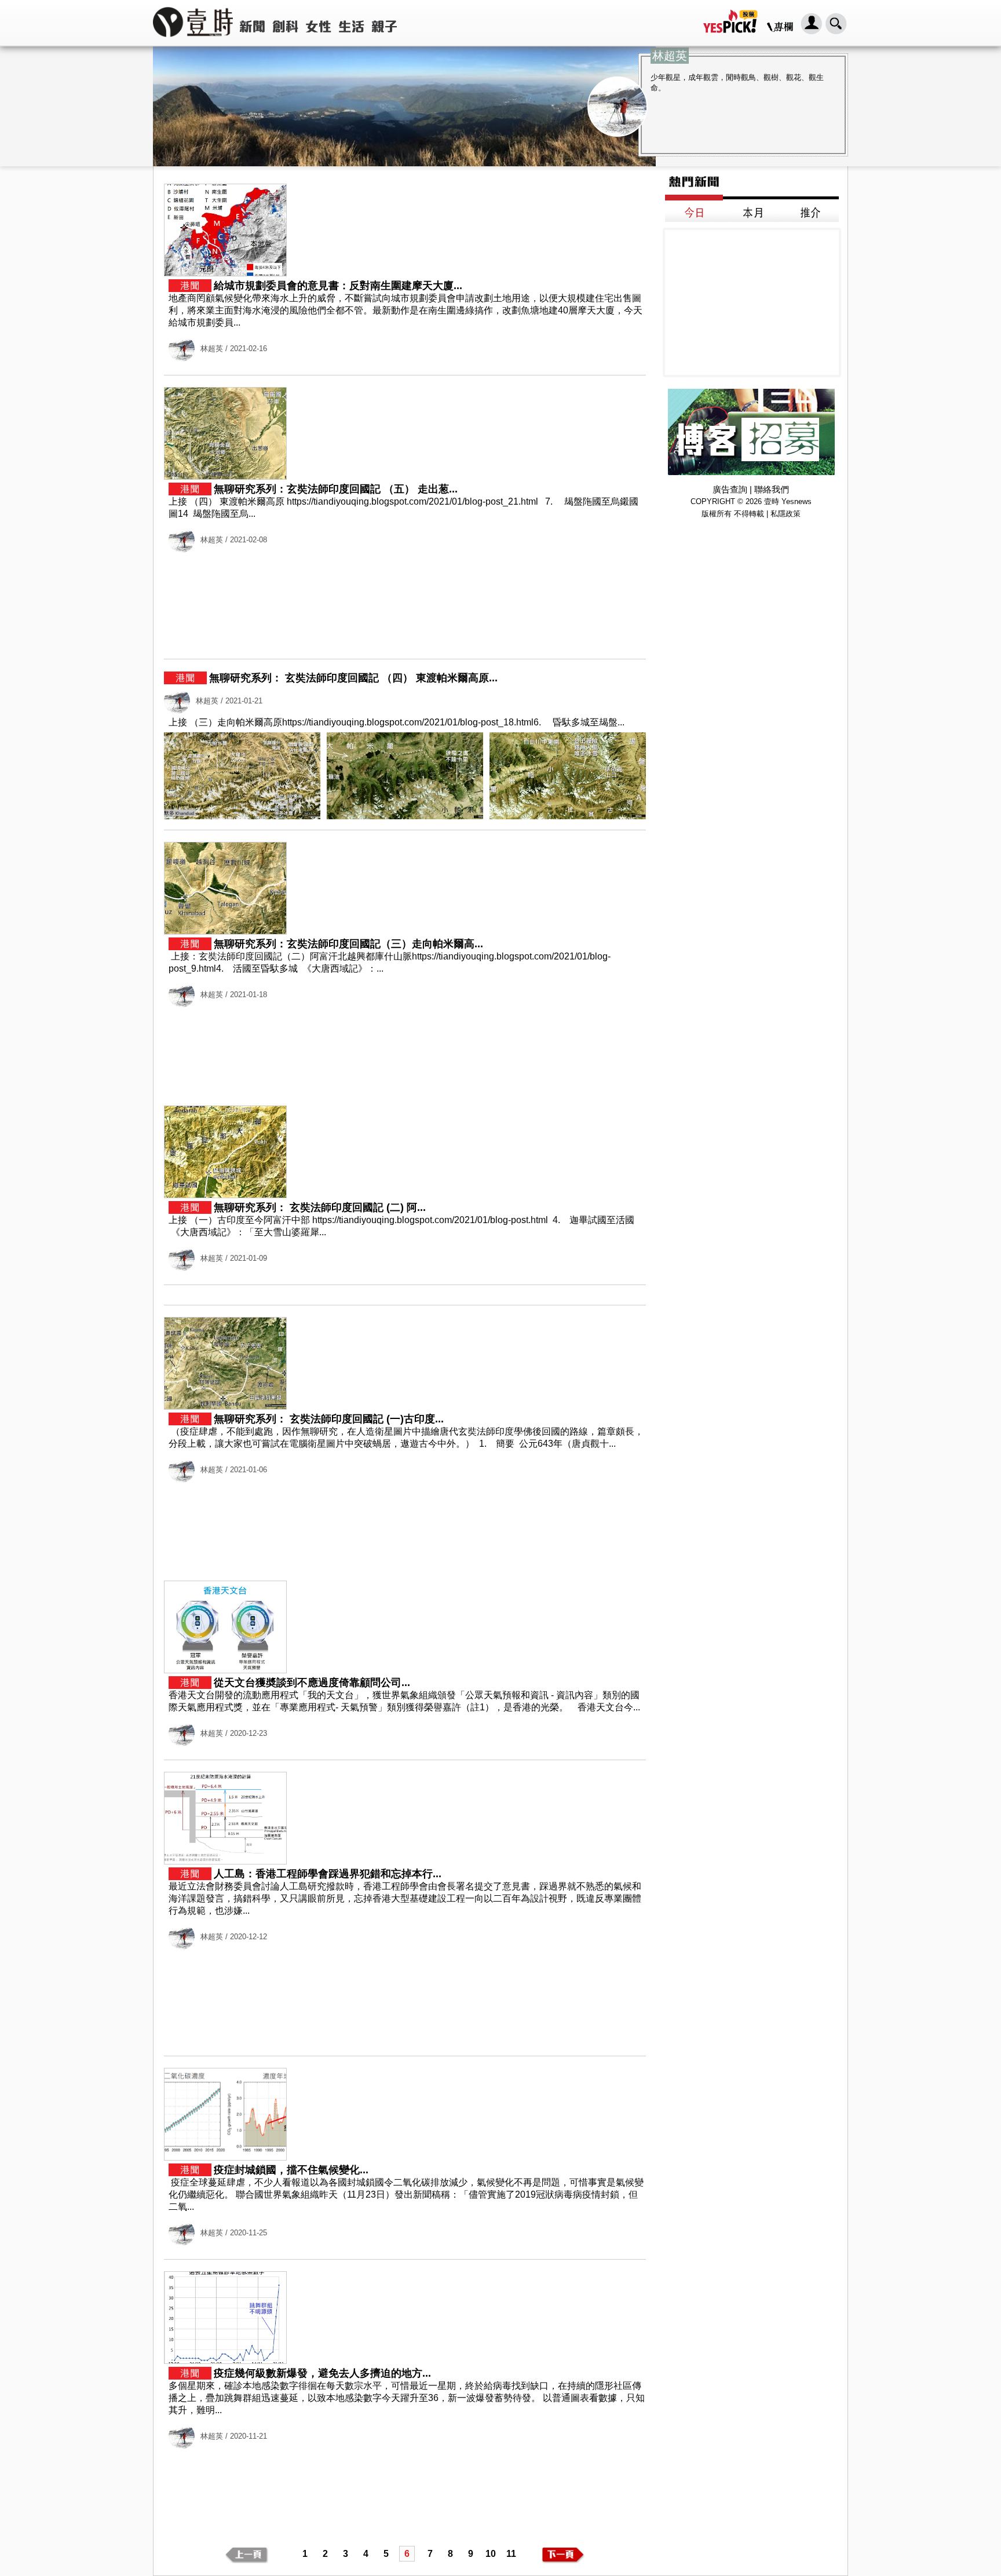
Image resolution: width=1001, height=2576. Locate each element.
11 (511, 2554)
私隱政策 (786, 514)
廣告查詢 (730, 489)
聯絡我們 (772, 489)
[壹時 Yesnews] (193, 41)
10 (491, 2554)
